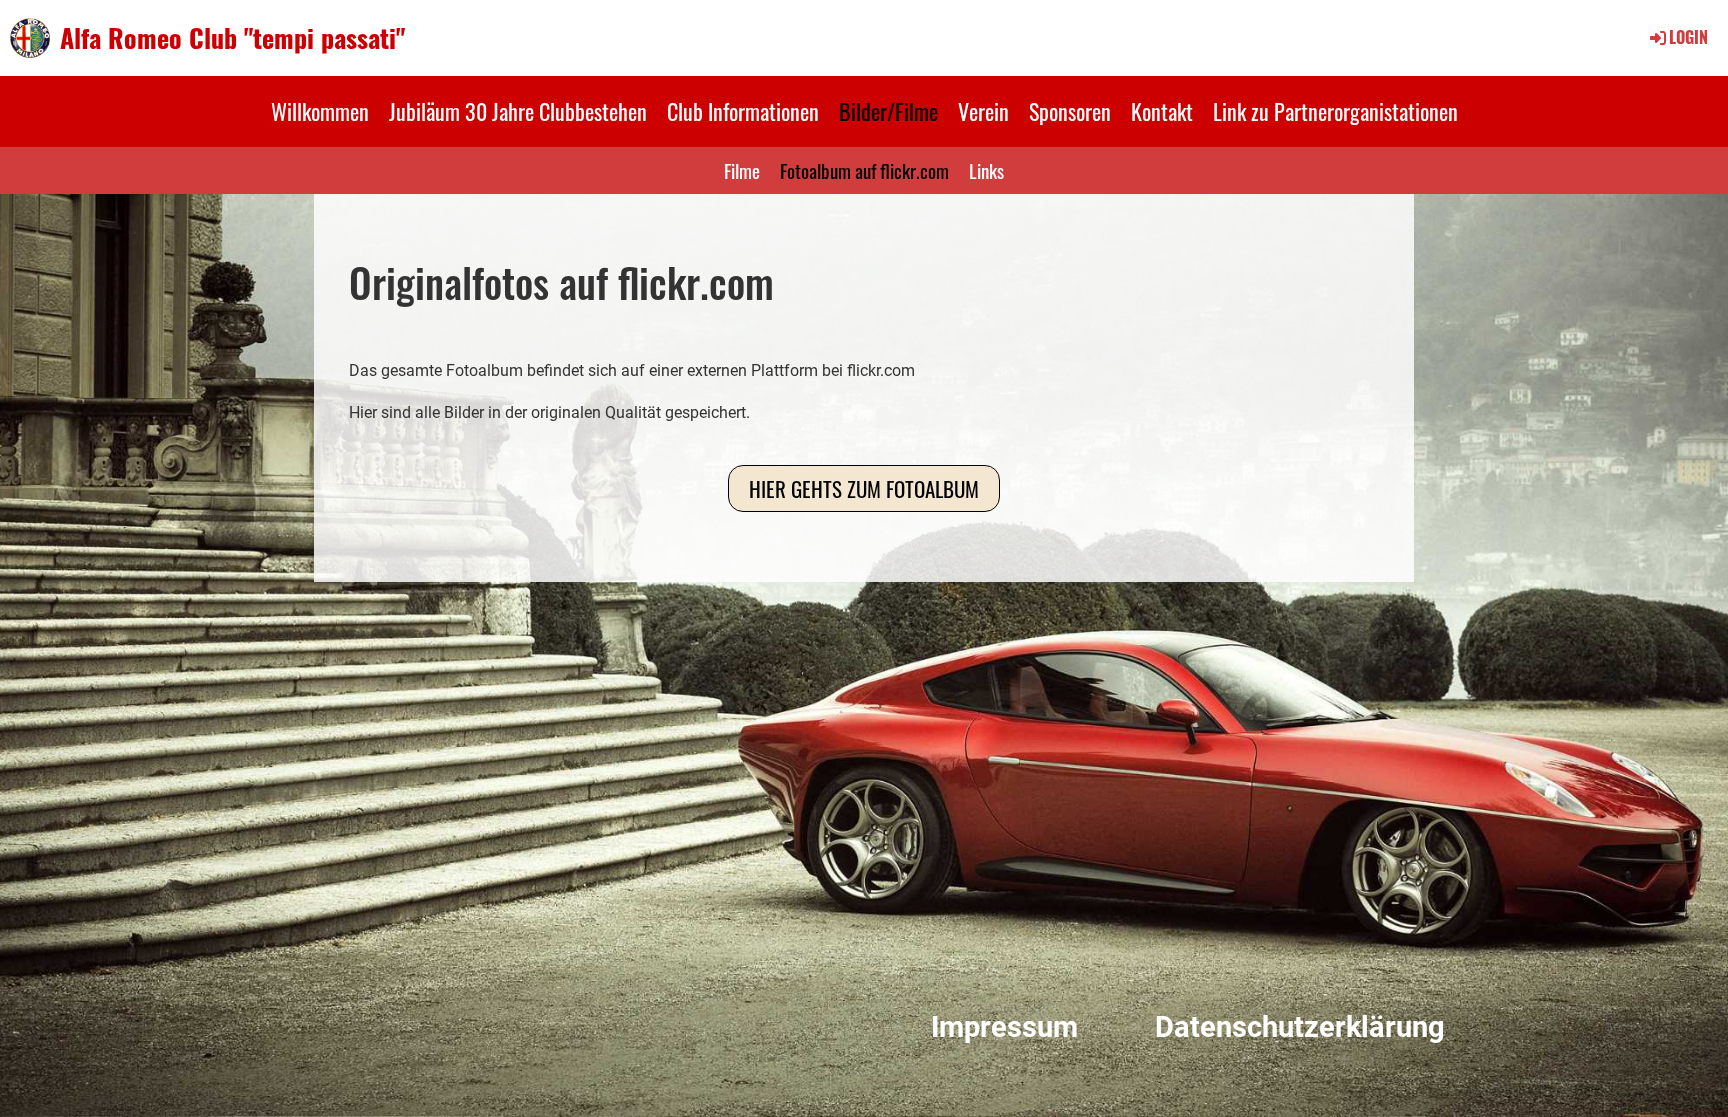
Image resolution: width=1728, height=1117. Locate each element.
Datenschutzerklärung (1300, 1027)
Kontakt (1162, 111)
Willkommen (320, 111)
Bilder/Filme (888, 111)
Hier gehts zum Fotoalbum (864, 488)
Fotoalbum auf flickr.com (864, 170)
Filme (742, 170)
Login (1688, 37)
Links (986, 170)
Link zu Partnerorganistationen (1335, 111)
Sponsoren (1070, 111)
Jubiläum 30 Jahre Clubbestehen (518, 111)
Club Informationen (743, 111)
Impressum (1004, 1027)
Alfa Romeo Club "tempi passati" (232, 38)
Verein (983, 111)
